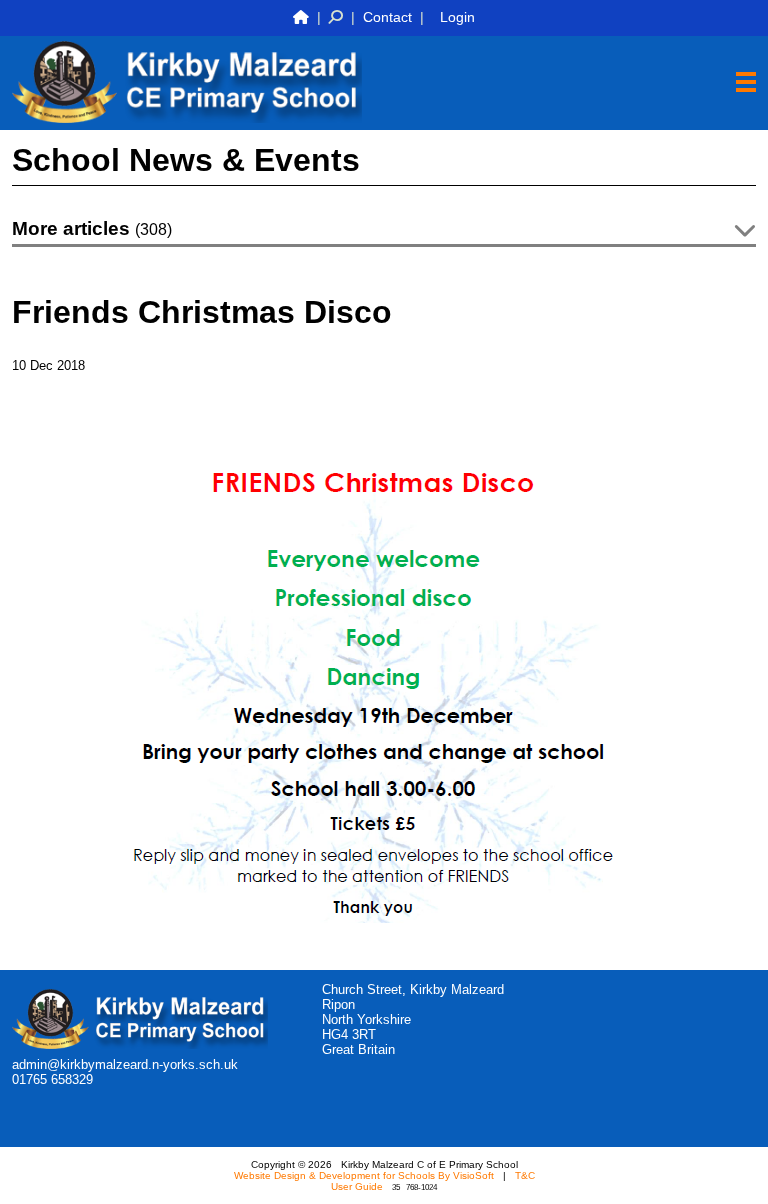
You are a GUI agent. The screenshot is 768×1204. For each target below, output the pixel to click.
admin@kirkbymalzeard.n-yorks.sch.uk (125, 1064)
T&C (525, 1175)
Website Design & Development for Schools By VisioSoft (364, 1175)
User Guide (357, 1186)
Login (457, 17)
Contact (387, 17)
